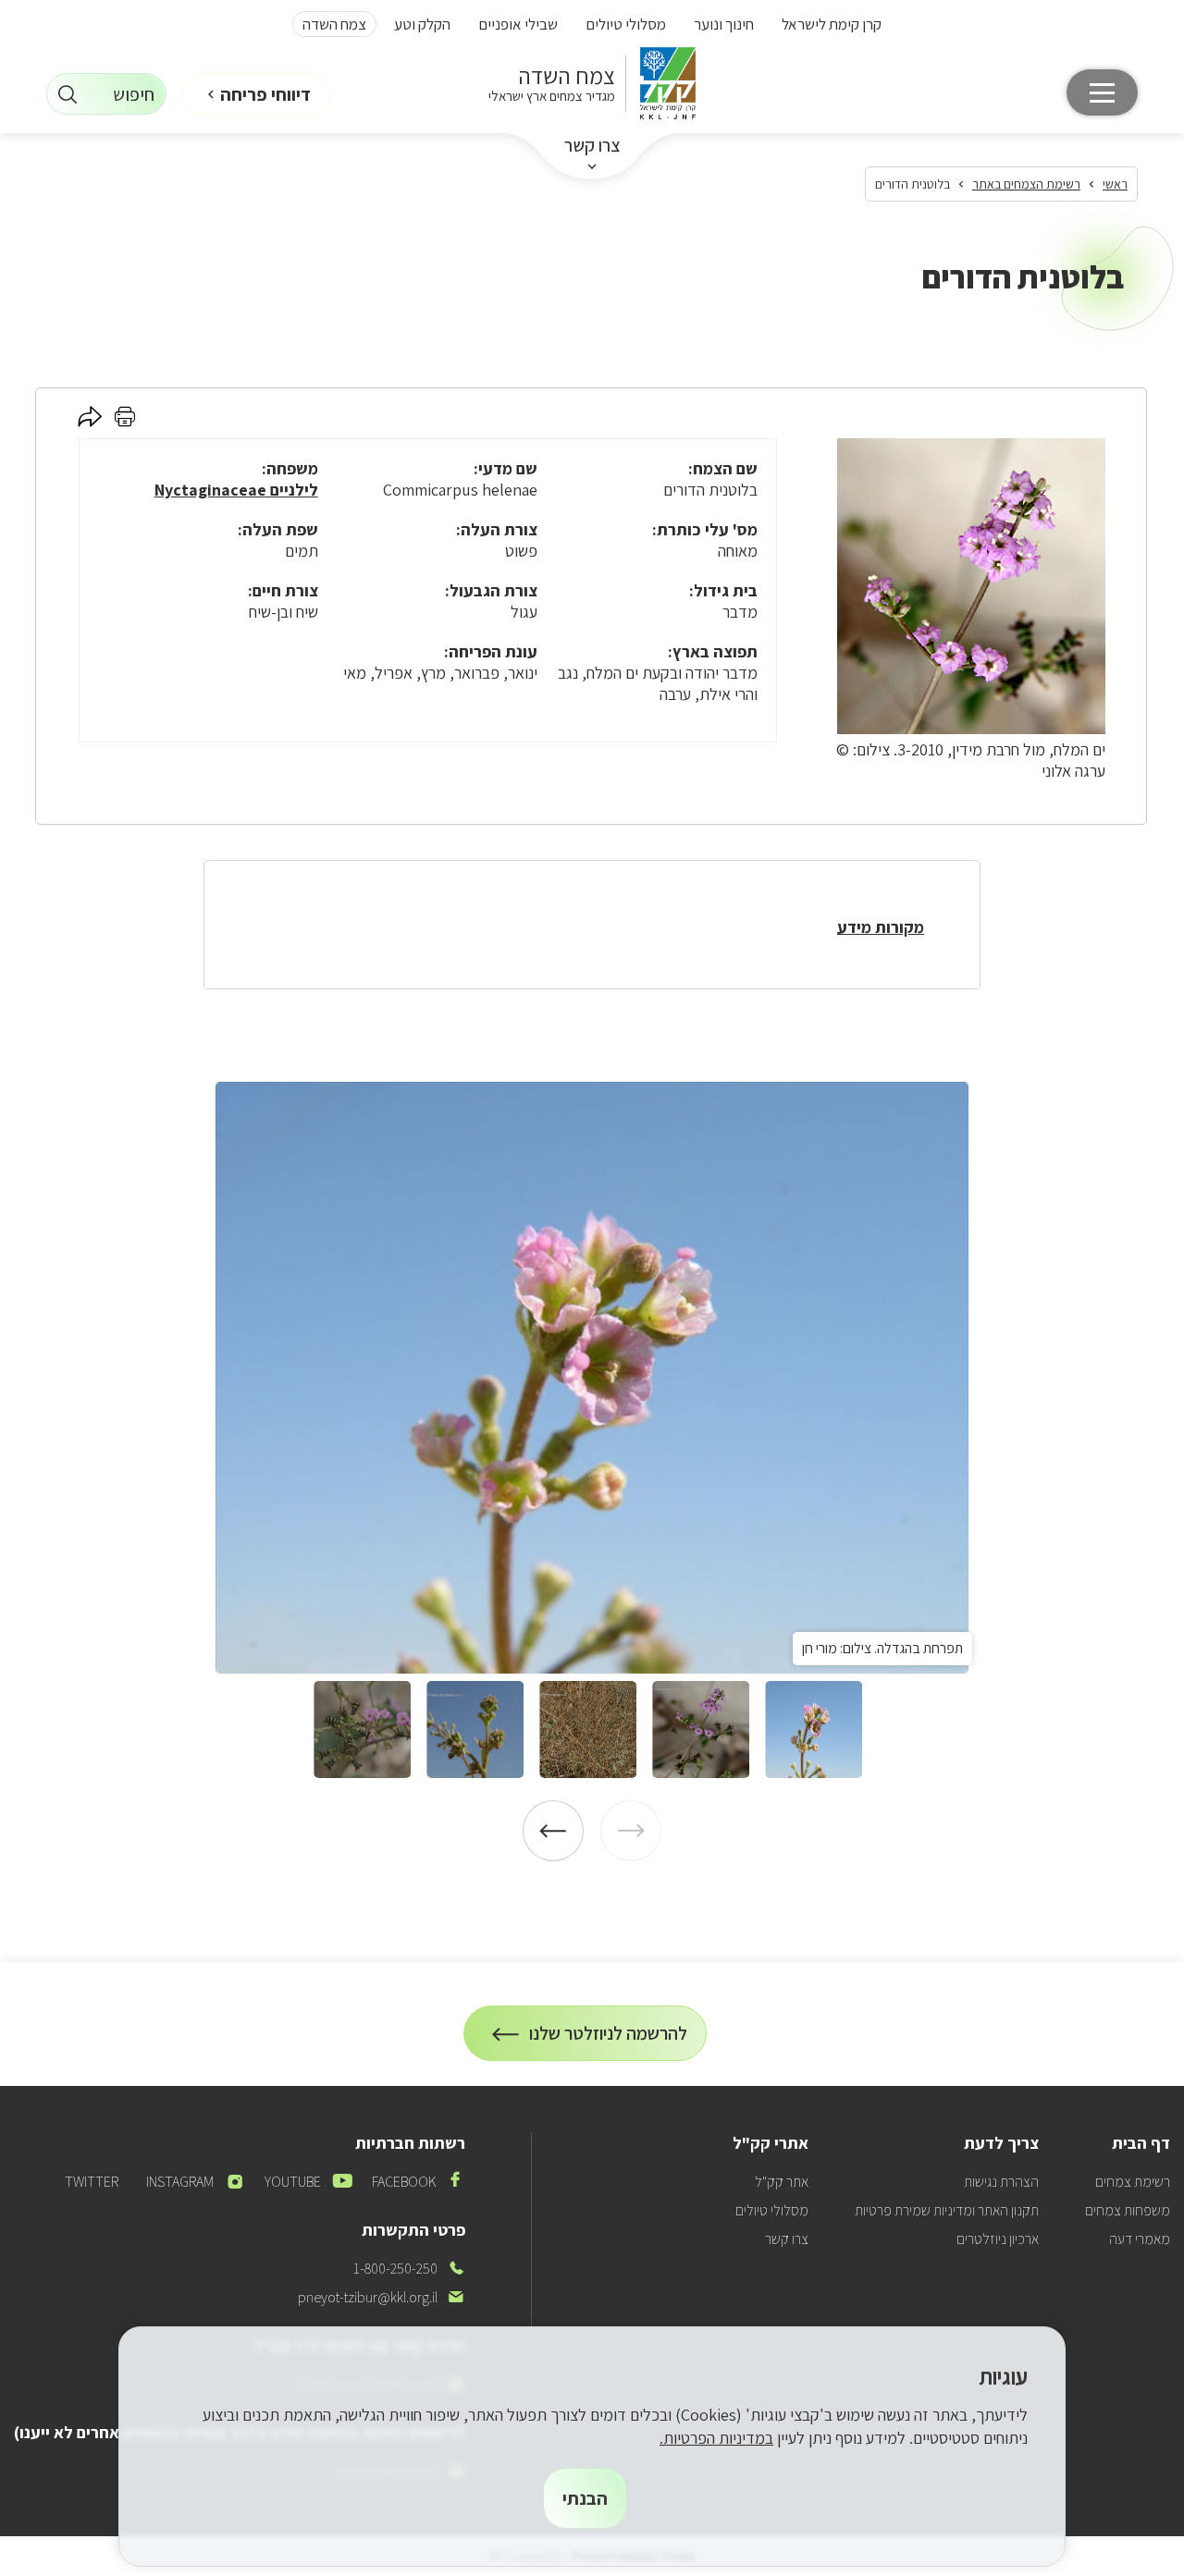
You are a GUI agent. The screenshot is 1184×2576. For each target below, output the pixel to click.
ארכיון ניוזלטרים (998, 2239)
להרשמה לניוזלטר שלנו (609, 2041)
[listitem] (592, 1378)
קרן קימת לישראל (832, 24)
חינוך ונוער (724, 24)
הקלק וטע (422, 24)
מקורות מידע (881, 927)
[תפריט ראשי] (1102, 92)
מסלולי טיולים (626, 24)
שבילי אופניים (518, 24)
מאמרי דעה (1140, 2239)
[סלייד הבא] (553, 1831)
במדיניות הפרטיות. (716, 2438)
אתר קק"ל (782, 2182)
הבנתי (585, 2498)
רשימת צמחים (1133, 2182)
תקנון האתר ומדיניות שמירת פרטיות (947, 2210)
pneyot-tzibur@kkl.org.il (382, 2297)
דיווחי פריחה (265, 94)
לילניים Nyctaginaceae (236, 490)
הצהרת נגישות (1001, 2182)
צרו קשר (592, 145)
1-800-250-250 (409, 2269)
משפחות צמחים (1128, 2210)
